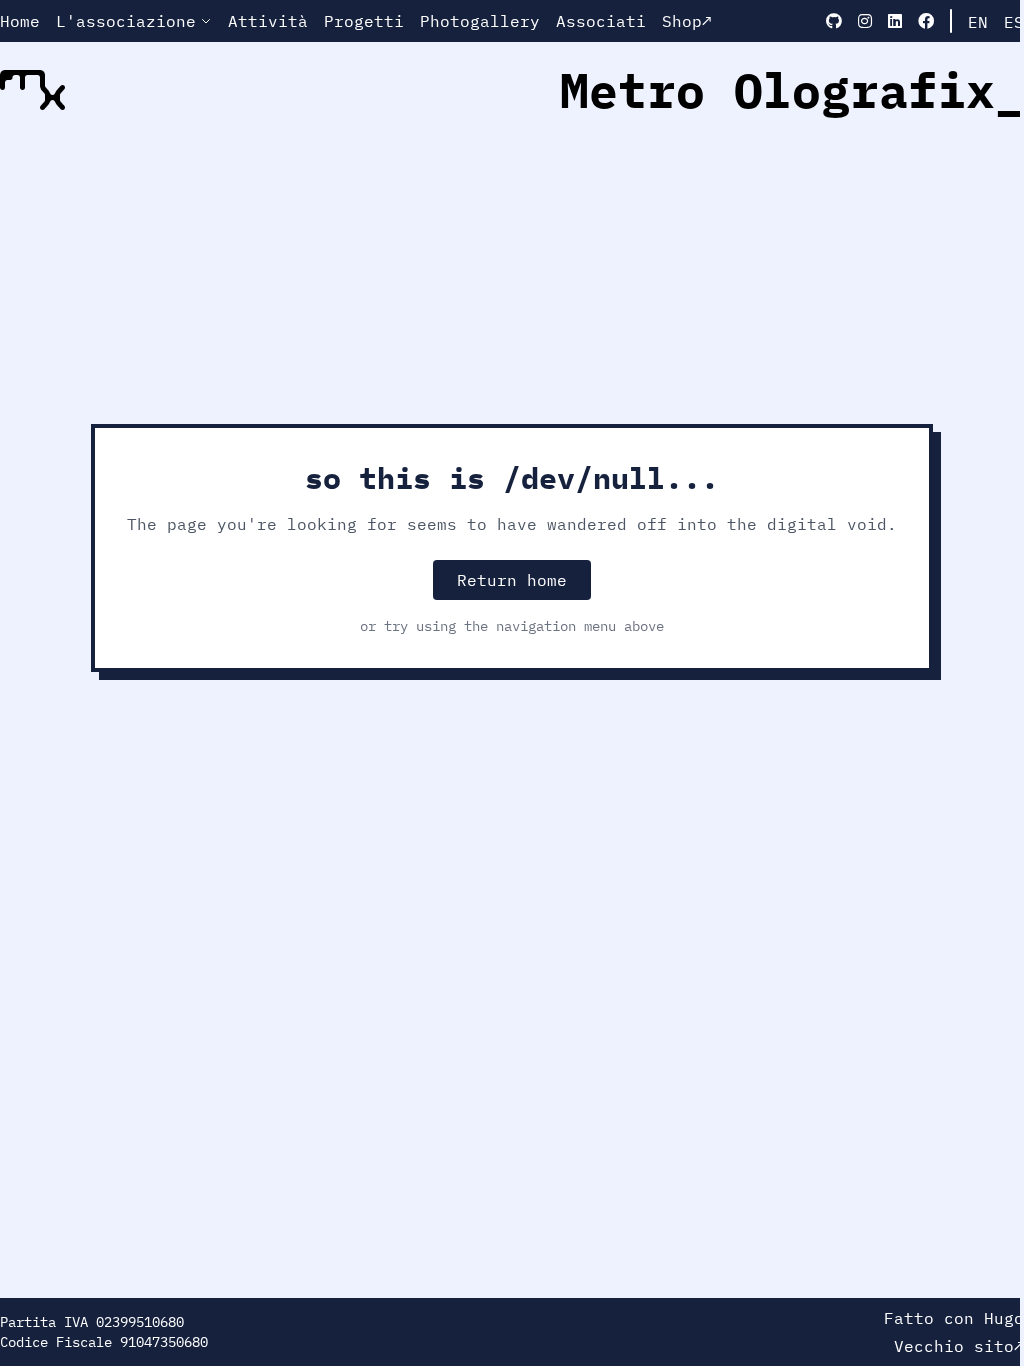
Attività (268, 21)
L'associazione (126, 21)
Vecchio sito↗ (959, 1346)
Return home (512, 580)
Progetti (364, 21)
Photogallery (480, 21)
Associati (601, 21)
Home (20, 21)
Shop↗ (687, 21)
